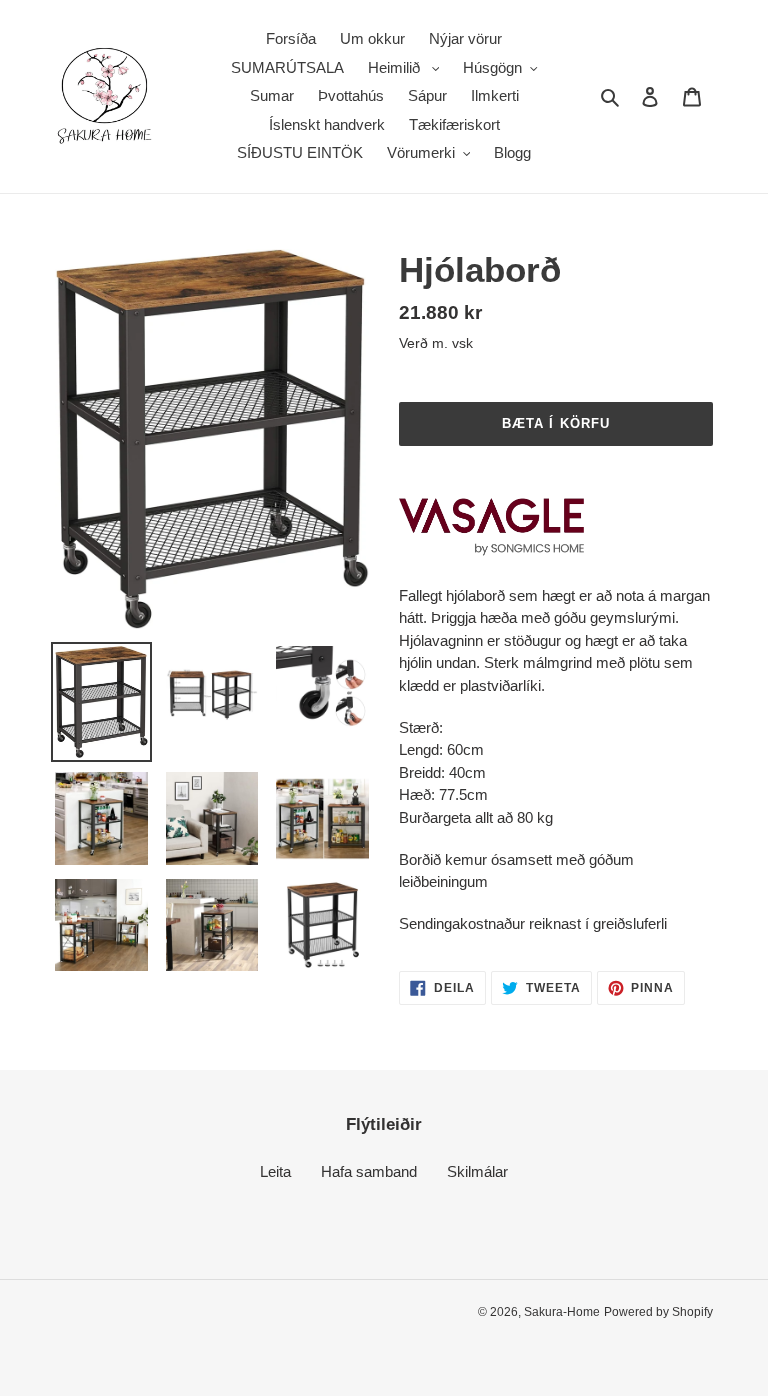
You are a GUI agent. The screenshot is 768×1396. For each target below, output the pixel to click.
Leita (275, 1171)
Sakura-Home (562, 1312)
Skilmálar (477, 1171)
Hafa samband (369, 1171)
